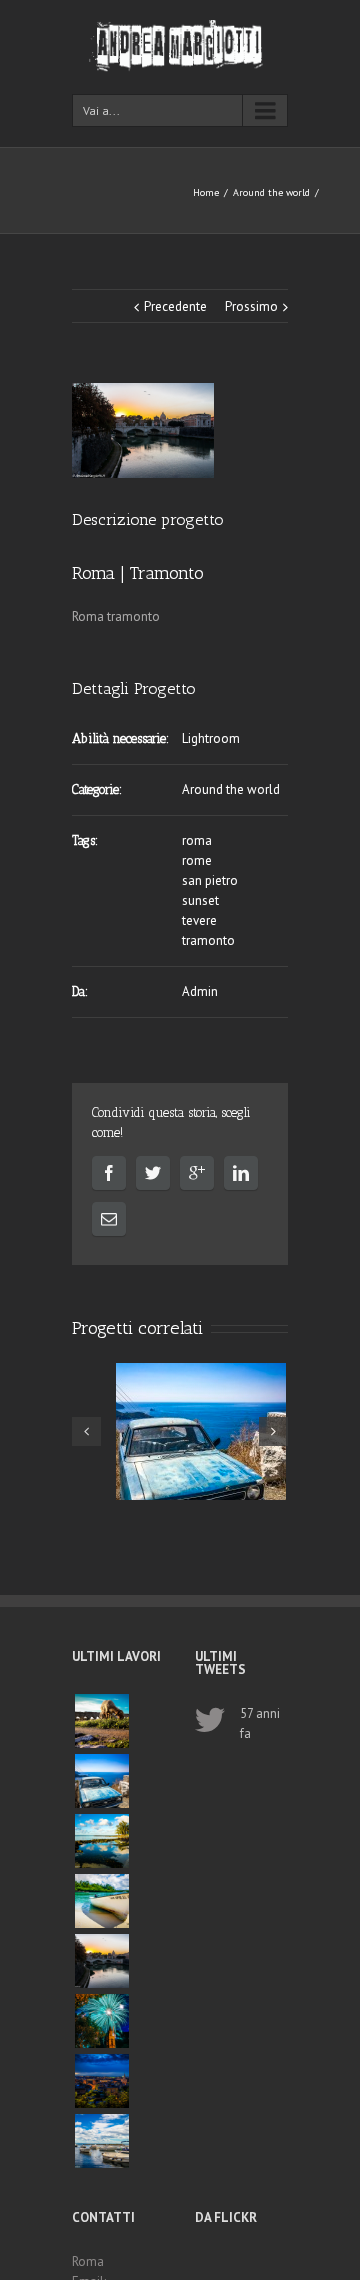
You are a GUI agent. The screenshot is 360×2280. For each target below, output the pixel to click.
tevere (199, 920)
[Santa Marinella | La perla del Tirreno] (102, 2141)
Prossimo (251, 306)
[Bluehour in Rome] (102, 2081)
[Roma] (143, 430)
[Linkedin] (241, 1173)
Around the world (271, 192)
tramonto (208, 940)
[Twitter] (153, 1173)
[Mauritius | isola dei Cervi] (102, 1901)
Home (206, 192)
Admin (200, 991)
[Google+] (197, 1173)
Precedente (175, 306)
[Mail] (109, 1219)
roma (197, 840)
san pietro (210, 880)
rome (197, 860)
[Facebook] (109, 1173)
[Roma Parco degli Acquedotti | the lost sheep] (102, 1721)
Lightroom (211, 738)
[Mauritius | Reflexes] (102, 1841)
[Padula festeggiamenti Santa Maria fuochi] (102, 2021)
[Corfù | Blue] (102, 1781)
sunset (200, 900)
